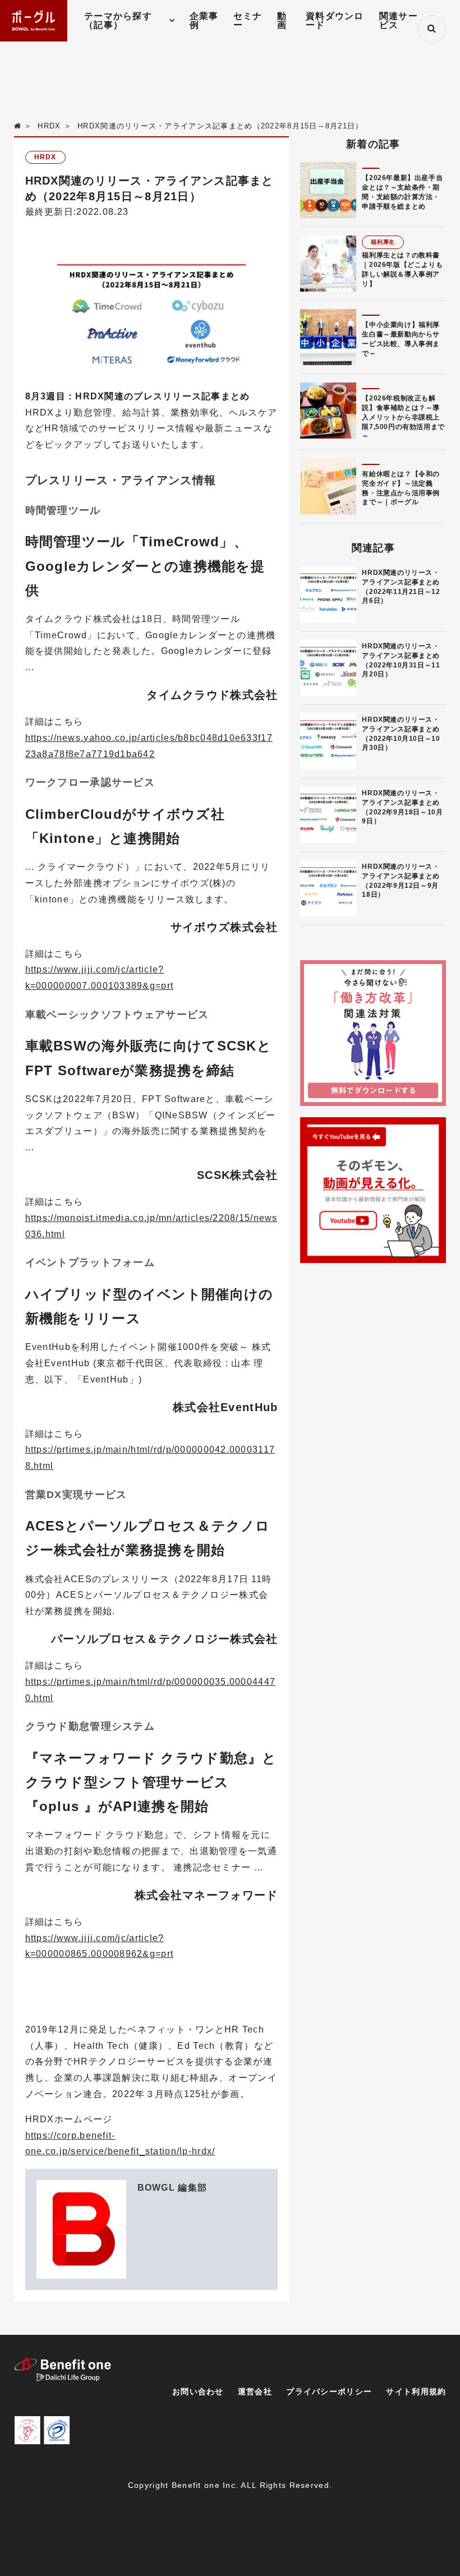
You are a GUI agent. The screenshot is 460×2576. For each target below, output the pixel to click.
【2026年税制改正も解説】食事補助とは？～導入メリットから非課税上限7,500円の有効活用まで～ (403, 417)
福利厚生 (383, 242)
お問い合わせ (198, 2391)
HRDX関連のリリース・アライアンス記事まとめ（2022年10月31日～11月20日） (401, 660)
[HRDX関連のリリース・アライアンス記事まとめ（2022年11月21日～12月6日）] (328, 595)
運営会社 (255, 2391)
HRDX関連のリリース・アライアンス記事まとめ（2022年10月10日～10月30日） (401, 734)
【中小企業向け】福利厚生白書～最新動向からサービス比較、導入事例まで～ (401, 339)
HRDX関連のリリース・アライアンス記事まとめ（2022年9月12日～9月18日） (401, 881)
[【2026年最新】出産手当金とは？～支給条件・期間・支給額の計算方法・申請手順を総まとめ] (328, 190)
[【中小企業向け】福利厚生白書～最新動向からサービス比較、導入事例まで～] (328, 337)
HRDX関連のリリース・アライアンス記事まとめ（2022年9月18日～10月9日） (402, 807)
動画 (282, 20)
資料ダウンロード (335, 20)
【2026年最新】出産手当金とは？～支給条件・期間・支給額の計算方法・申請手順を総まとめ (402, 192)
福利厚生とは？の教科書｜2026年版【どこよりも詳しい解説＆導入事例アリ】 (402, 269)
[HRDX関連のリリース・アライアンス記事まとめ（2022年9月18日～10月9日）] (328, 815)
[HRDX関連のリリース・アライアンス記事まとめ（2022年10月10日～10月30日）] (328, 741)
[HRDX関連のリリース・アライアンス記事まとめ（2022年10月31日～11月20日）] (328, 668)
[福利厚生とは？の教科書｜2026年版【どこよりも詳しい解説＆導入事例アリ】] (328, 264)
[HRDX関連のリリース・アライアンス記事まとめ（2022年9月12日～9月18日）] (328, 888)
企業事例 (204, 20)
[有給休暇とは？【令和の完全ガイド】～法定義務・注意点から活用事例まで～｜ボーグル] (328, 486)
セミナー (248, 20)
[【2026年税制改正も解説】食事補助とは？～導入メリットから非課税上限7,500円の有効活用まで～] (328, 411)
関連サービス (399, 20)
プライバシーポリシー (329, 2391)
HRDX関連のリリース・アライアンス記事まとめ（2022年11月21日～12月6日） (401, 587)
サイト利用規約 (416, 2391)
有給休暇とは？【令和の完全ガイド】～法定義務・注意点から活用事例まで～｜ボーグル (401, 488)
